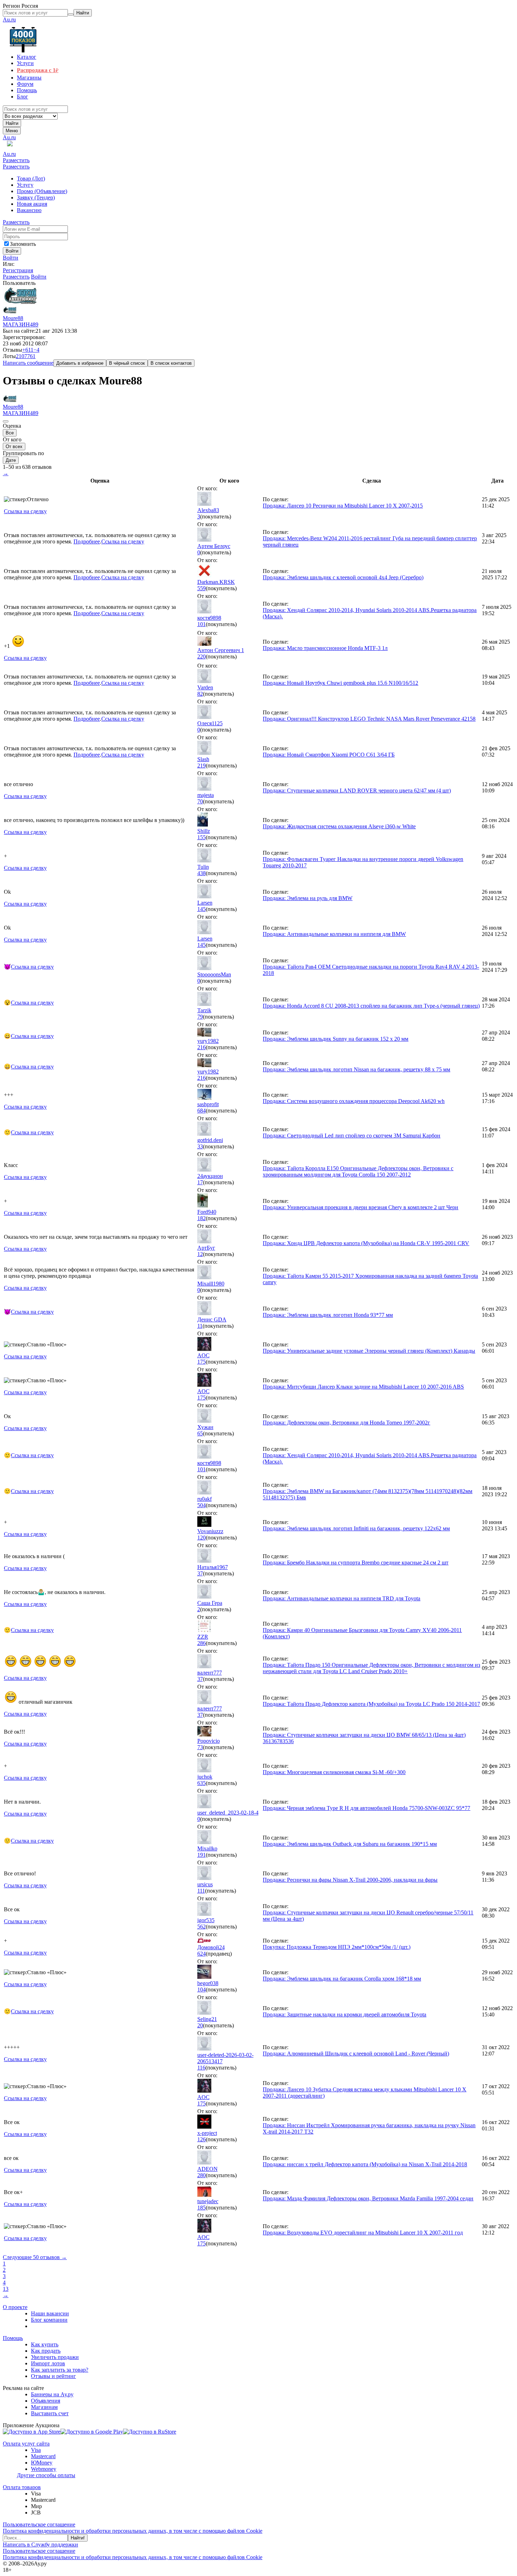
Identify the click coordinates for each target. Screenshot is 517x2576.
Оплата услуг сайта (26, 2444)
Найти (12, 123)
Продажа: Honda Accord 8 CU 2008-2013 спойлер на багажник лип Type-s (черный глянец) (371, 1006)
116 (201, 2068)
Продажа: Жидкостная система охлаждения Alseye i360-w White (339, 826)
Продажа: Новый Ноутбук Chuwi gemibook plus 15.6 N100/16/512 (340, 683)
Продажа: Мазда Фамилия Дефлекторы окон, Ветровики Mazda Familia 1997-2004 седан (368, 2198)
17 (200, 1182)
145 (202, 909)
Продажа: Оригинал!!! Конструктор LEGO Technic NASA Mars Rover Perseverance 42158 (369, 719)
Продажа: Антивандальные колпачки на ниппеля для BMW (334, 934)
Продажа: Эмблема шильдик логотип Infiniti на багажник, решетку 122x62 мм (356, 1528)
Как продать (46, 2351)
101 (202, 624)
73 (200, 1747)
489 (34, 324)
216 (202, 1047)
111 (201, 1891)
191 (202, 1855)
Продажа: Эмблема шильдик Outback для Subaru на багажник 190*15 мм (350, 1844)
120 (202, 1538)
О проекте (15, 2307)
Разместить (16, 160)
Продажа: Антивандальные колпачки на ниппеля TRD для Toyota (342, 1598)
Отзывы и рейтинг (53, 2376)
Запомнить (23, 244)
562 (202, 1927)
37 (200, 1573)
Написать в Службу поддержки (40, 2545)
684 (202, 1111)
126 (202, 2139)
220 (202, 656)
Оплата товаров (22, 2487)
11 (200, 1326)
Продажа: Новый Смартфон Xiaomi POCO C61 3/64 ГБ (329, 755)
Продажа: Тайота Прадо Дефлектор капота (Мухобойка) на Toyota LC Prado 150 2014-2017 (371, 1704)
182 (202, 1218)
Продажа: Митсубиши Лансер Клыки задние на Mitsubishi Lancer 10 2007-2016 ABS (363, 1387)
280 (202, 2175)
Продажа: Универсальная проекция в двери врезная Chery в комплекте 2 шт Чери (360, 1207)
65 (200, 1433)
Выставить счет (50, 2413)
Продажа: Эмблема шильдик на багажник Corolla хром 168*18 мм (342, 1979)
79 (200, 1017)
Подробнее (87, 541)
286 (202, 1643)
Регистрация (18, 270)
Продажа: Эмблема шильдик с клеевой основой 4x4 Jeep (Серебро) (343, 577)
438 (202, 873)
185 (202, 2208)
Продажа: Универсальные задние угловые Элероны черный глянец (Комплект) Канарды (369, 1351)
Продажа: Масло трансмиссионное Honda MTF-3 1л (325, 648)
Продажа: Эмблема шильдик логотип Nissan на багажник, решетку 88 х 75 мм (356, 1069)
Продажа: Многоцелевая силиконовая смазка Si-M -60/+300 (334, 1772)
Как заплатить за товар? (60, 2370)
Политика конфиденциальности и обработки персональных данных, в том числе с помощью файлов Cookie (133, 2531)
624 (202, 1954)
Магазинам (44, 2407)
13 (6, 2289)
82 (200, 694)
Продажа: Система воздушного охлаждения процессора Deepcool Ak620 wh (354, 1101)
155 (202, 837)
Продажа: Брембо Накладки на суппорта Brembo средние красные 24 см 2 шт (356, 1563)
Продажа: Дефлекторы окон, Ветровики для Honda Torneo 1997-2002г (346, 1423)
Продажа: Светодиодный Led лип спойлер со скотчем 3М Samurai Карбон (352, 1136)
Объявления (46, 2401)
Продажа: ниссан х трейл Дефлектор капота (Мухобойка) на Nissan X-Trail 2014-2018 (365, 2164)
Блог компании (49, 2320)
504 (202, 1505)
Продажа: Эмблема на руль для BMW (308, 898)
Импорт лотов (48, 2363)
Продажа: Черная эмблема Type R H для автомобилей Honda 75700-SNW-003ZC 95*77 (366, 1808)
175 (202, 1362)
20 (200, 2025)
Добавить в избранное (80, 363)
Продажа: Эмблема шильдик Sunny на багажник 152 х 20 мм (336, 1039)
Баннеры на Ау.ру (52, 2394)
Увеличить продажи (55, 2357)
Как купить (45, 2344)
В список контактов (171, 363)
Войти (11, 258)
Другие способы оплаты (46, 2475)
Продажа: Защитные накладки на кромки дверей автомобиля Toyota (344, 2014)
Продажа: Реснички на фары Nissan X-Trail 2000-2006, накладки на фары (350, 1880)
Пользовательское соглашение (39, 2524)
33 (200, 1146)
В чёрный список (127, 363)
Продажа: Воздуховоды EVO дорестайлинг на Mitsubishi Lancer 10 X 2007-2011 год (363, 2233)
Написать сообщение (28, 363)
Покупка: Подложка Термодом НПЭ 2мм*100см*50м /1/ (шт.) (337, 1947)
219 (202, 766)
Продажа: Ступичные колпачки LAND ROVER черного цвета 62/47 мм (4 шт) (357, 790)
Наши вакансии (50, 2313)
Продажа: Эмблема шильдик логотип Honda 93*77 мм (328, 1315)
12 (200, 1254)
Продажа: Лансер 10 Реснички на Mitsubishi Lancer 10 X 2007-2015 (343, 506)
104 (202, 1990)
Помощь (13, 2338)
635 (202, 1783)
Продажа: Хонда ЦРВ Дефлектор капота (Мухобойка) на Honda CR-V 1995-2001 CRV (366, 1243)
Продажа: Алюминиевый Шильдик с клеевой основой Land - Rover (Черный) (356, 2054)
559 (202, 588)
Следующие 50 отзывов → (35, 2257)
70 (200, 801)
